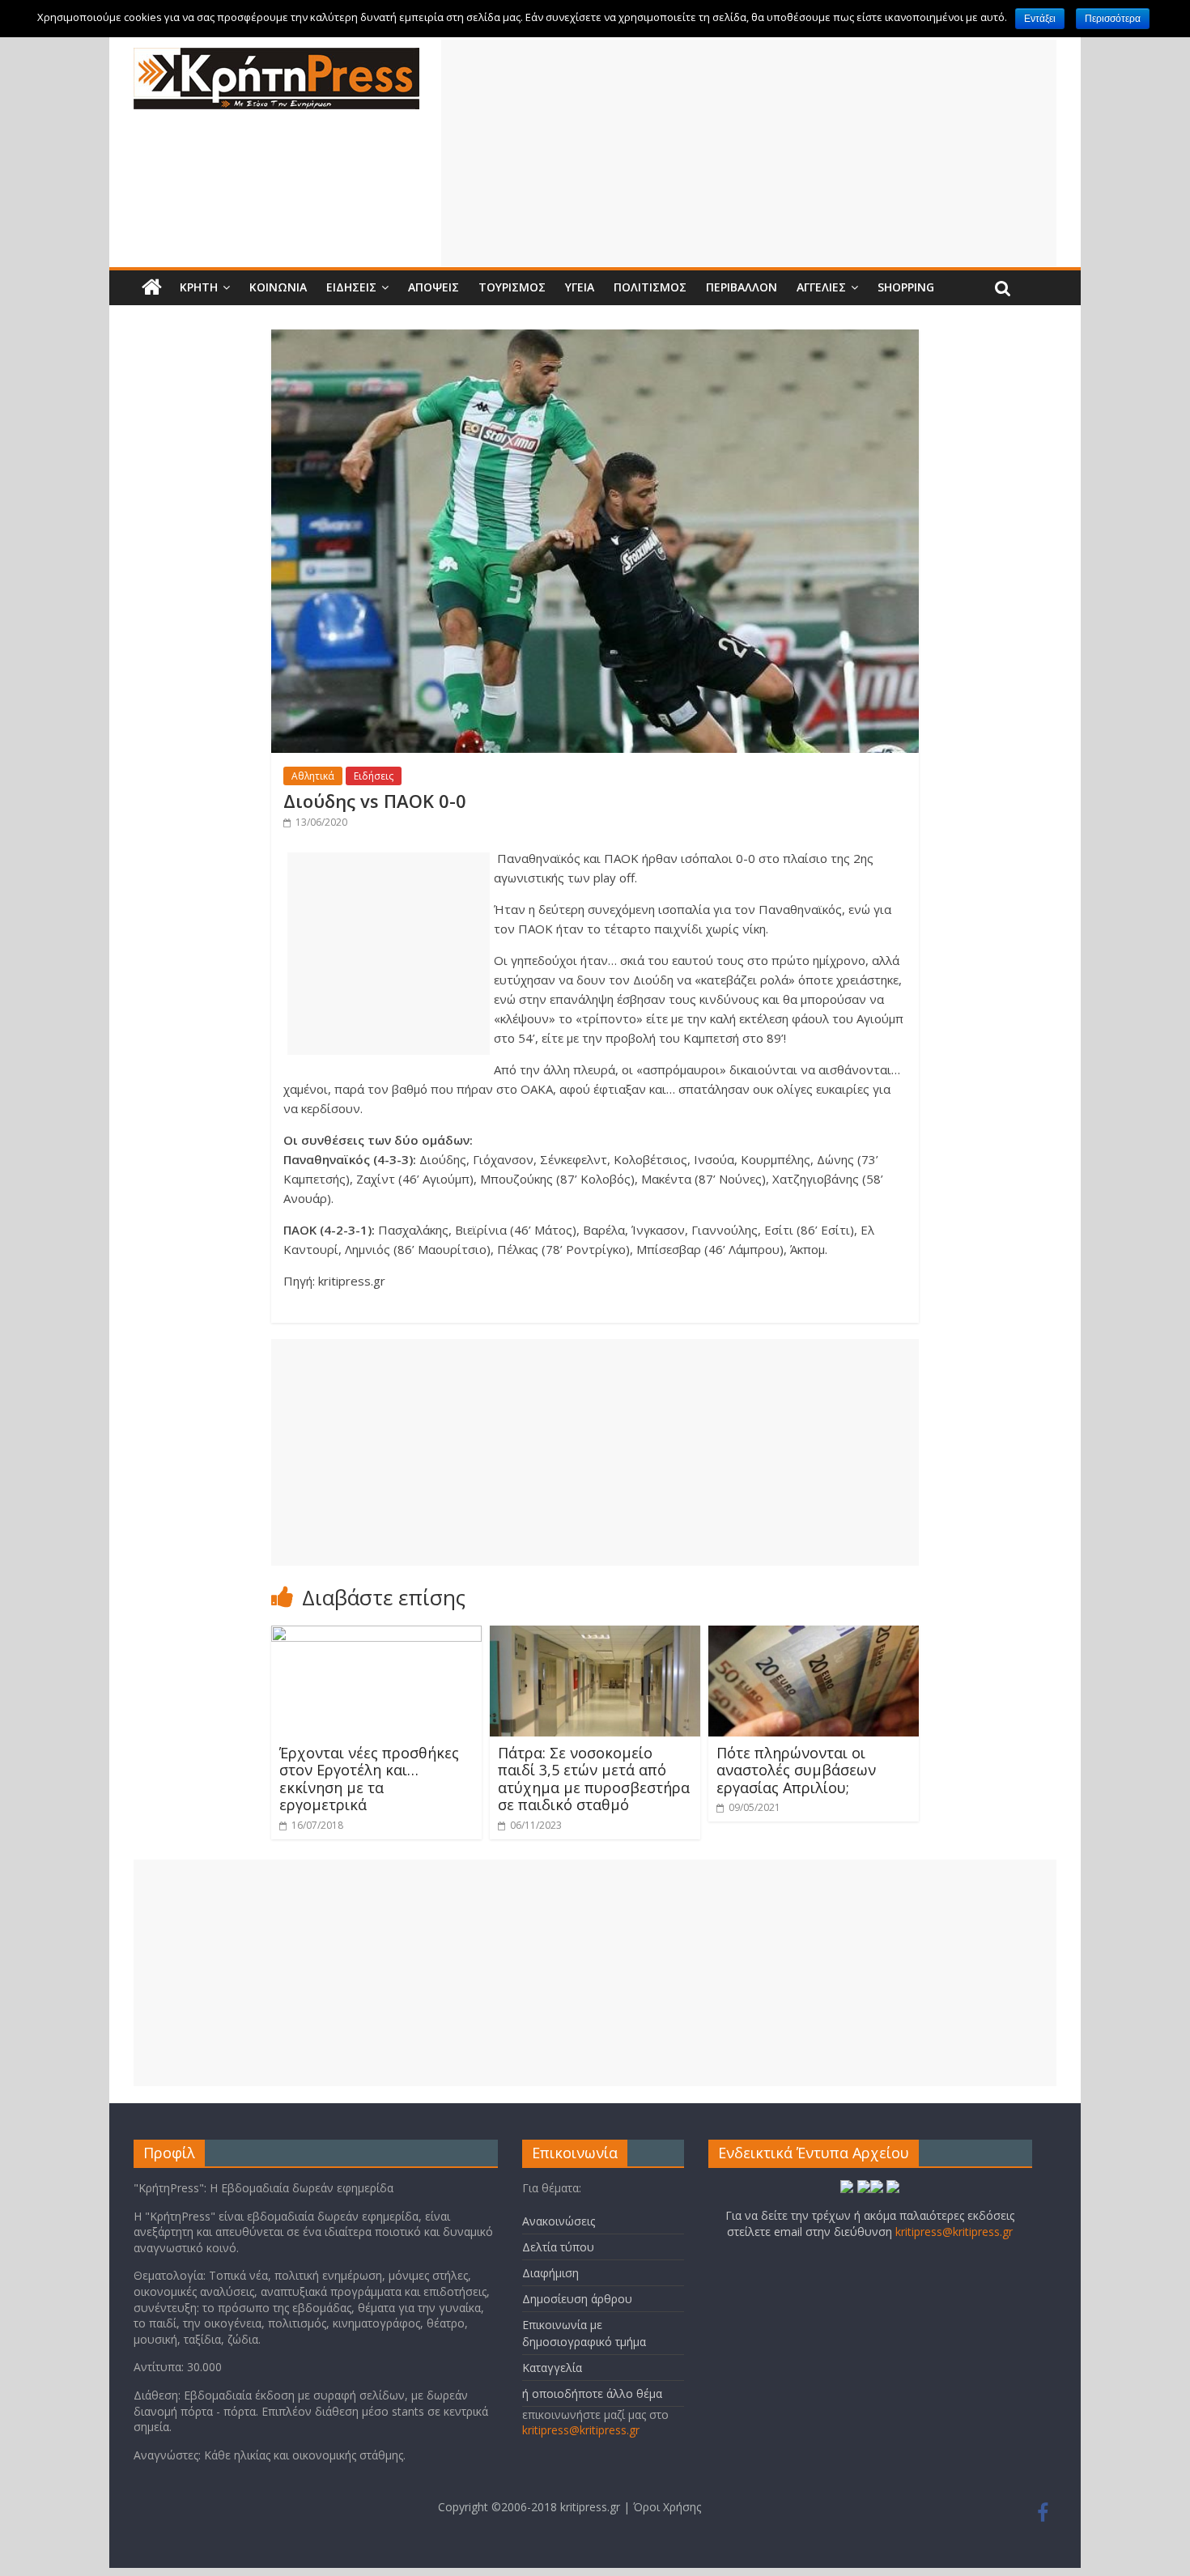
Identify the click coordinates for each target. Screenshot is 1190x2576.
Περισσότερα (1113, 19)
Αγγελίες (821, 287)
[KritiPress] (276, 57)
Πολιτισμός (650, 287)
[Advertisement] (749, 153)
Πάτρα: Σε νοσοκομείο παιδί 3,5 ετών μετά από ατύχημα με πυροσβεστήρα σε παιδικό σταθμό (594, 1779)
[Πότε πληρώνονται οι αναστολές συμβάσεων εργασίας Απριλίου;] (814, 1635)
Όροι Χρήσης (667, 2507)
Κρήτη (199, 287)
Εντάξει (1040, 19)
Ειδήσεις (351, 287)
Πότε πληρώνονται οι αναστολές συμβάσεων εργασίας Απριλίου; (796, 1770)
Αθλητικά (313, 776)
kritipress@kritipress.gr (581, 2430)
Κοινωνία (278, 287)
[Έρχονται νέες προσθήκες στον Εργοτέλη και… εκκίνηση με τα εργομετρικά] (376, 1635)
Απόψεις (433, 287)
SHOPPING (906, 287)
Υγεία (580, 287)
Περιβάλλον (742, 287)
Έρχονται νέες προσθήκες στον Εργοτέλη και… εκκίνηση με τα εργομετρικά (369, 1779)
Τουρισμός (512, 287)
